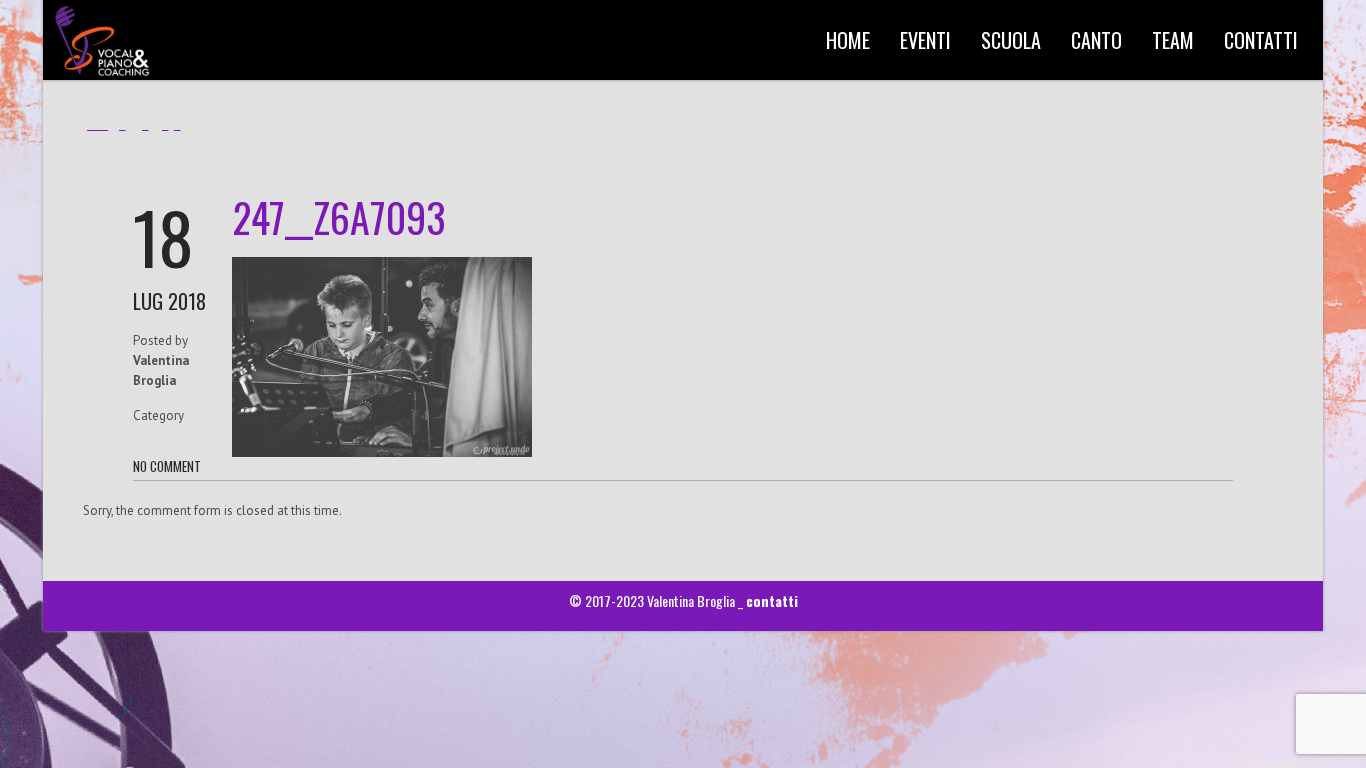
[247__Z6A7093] (382, 452)
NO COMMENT (167, 466)
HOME (848, 40)
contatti (772, 600)
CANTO (1096, 40)
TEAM (1173, 40)
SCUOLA (1011, 40)
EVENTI (925, 40)
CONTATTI (1261, 40)
